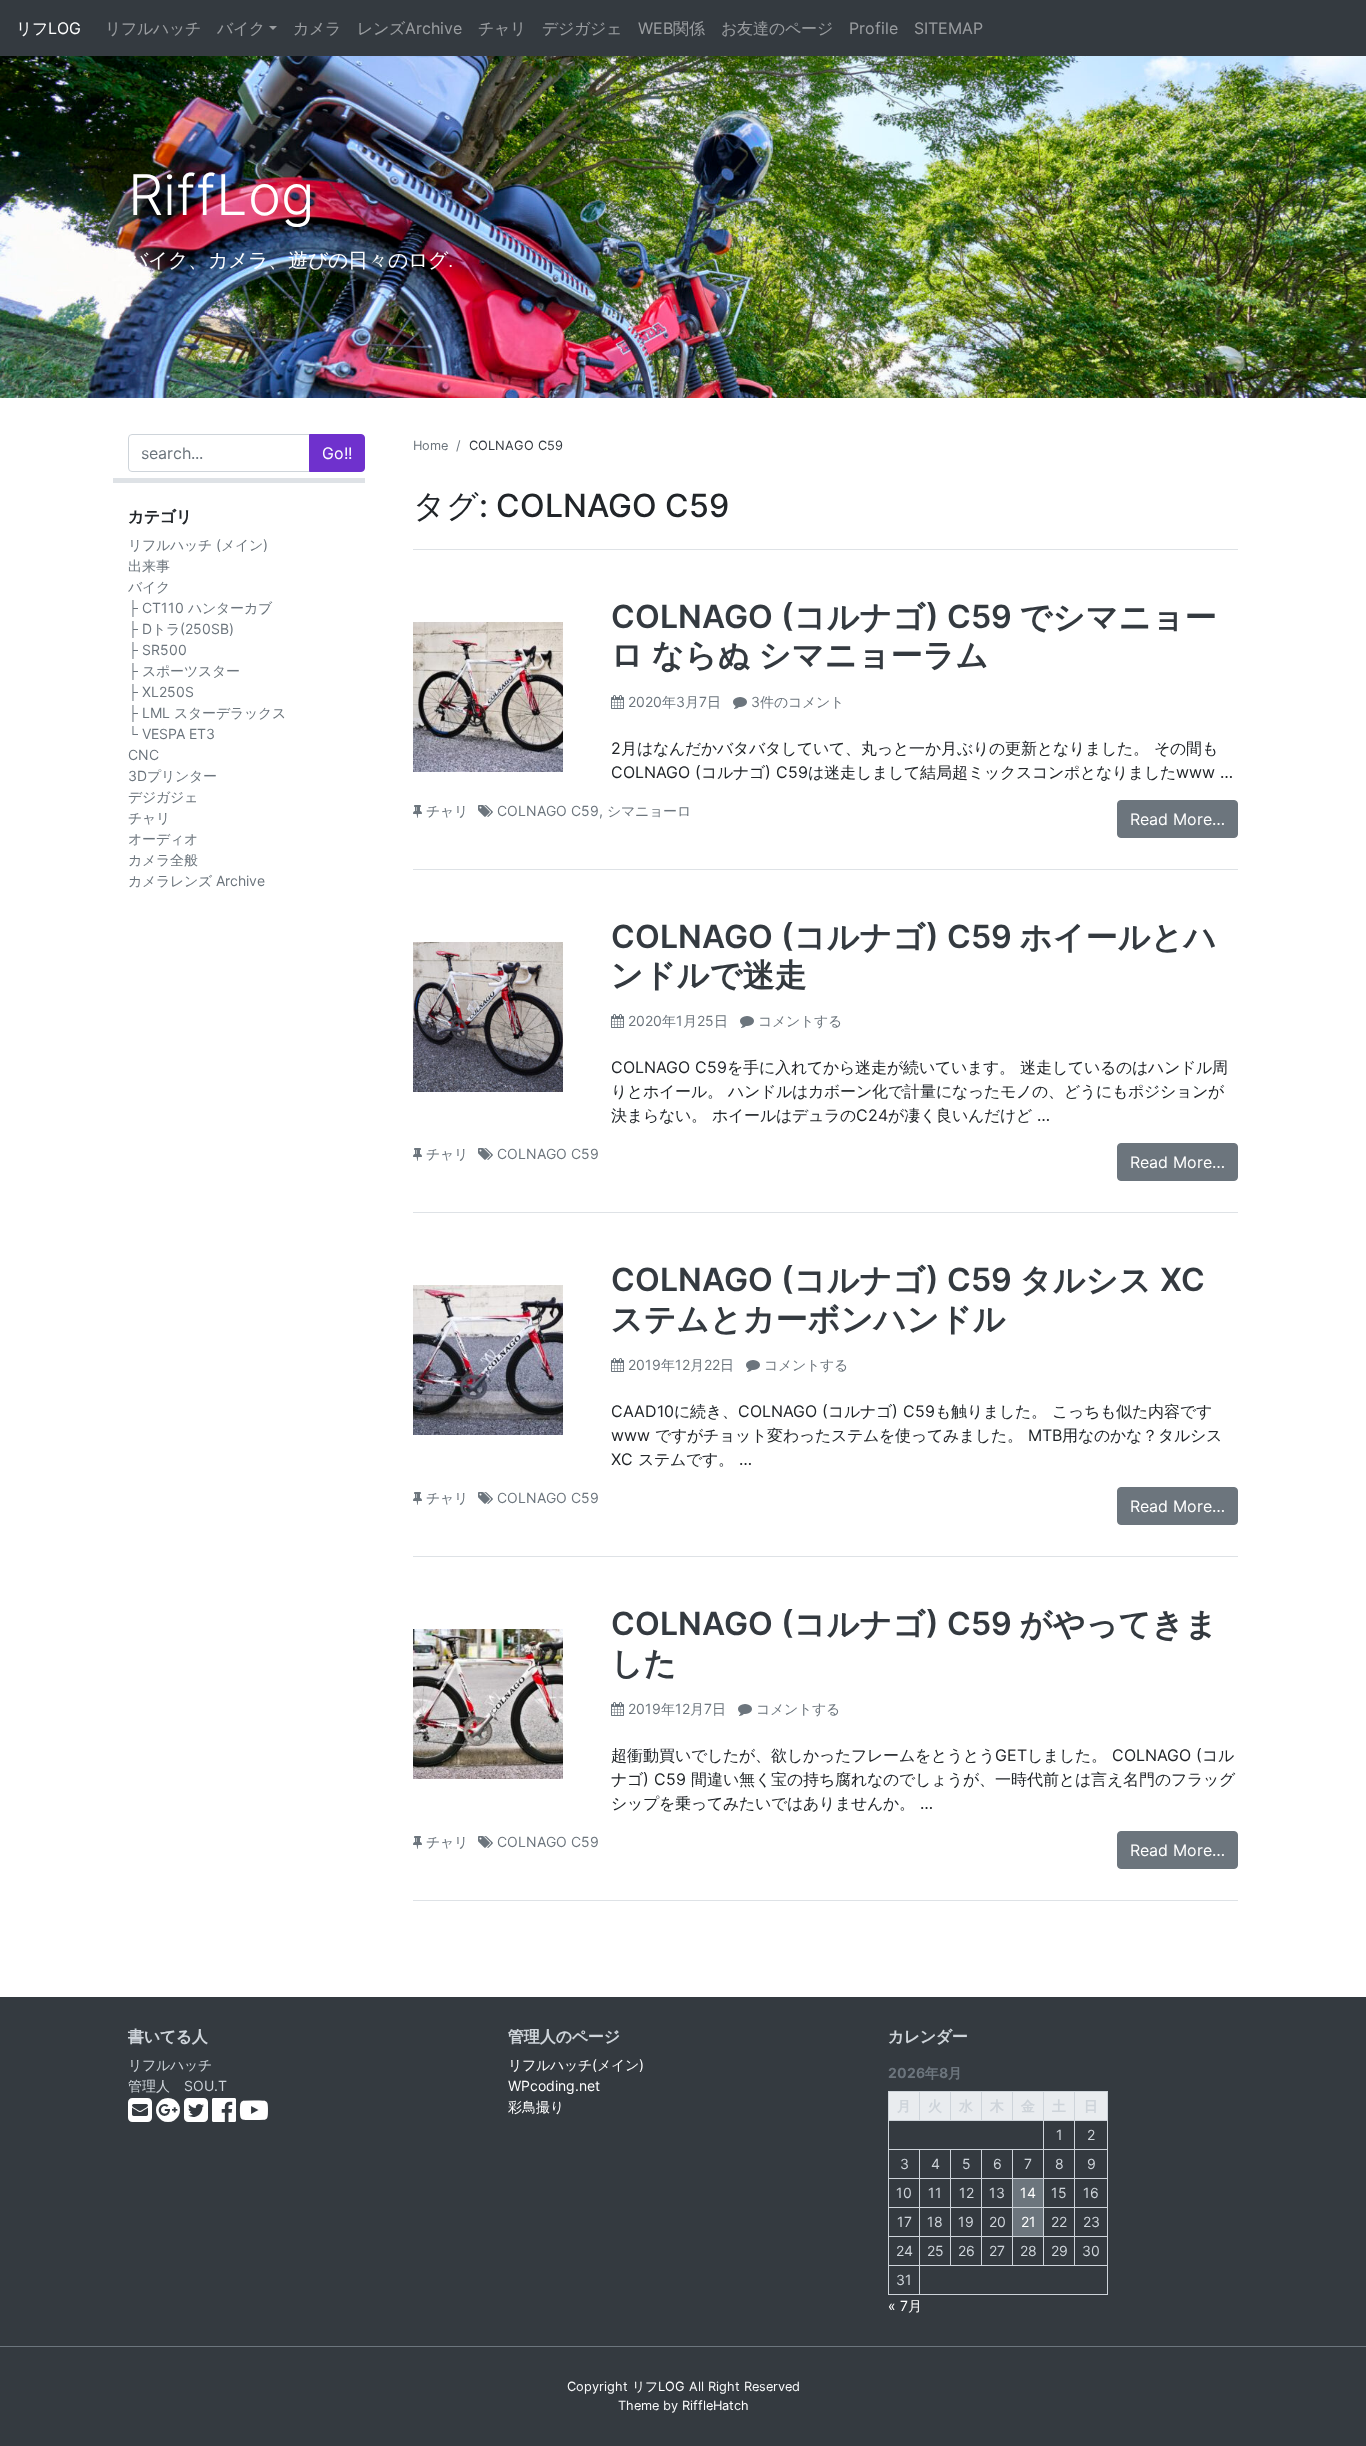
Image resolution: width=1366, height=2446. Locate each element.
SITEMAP (948, 28)
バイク (241, 28)
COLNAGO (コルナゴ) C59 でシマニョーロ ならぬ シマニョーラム (914, 635)
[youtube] (254, 2114)
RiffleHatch (715, 2405)
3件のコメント (797, 701)
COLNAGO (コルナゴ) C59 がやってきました (914, 1642)
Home (430, 445)
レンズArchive (409, 28)
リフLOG (48, 28)
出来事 (149, 565)
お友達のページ (777, 28)
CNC (143, 754)
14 (1028, 2192)
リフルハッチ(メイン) (576, 2064)
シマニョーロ (649, 810)
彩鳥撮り (536, 2106)
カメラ (317, 28)
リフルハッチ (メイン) (198, 544)
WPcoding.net (554, 2085)
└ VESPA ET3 (171, 733)
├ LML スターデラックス (207, 712)
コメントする (800, 1020)
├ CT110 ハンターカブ (200, 607)
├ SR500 (157, 649)
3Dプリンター (172, 775)
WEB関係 (671, 28)
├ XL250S (161, 691)
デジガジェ (582, 28)
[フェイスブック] (226, 2114)
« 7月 (905, 2305)
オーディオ (163, 838)
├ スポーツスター (184, 670)
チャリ (502, 28)
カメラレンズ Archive (196, 880)
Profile (873, 28)
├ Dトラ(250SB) (181, 628)
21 (1028, 2221)
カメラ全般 (163, 859)
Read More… (1177, 819)
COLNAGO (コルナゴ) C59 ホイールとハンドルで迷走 (914, 955)
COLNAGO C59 (548, 810)
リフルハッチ (153, 28)
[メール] (142, 2114)
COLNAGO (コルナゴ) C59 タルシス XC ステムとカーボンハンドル (908, 1298)
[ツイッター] (198, 2114)
